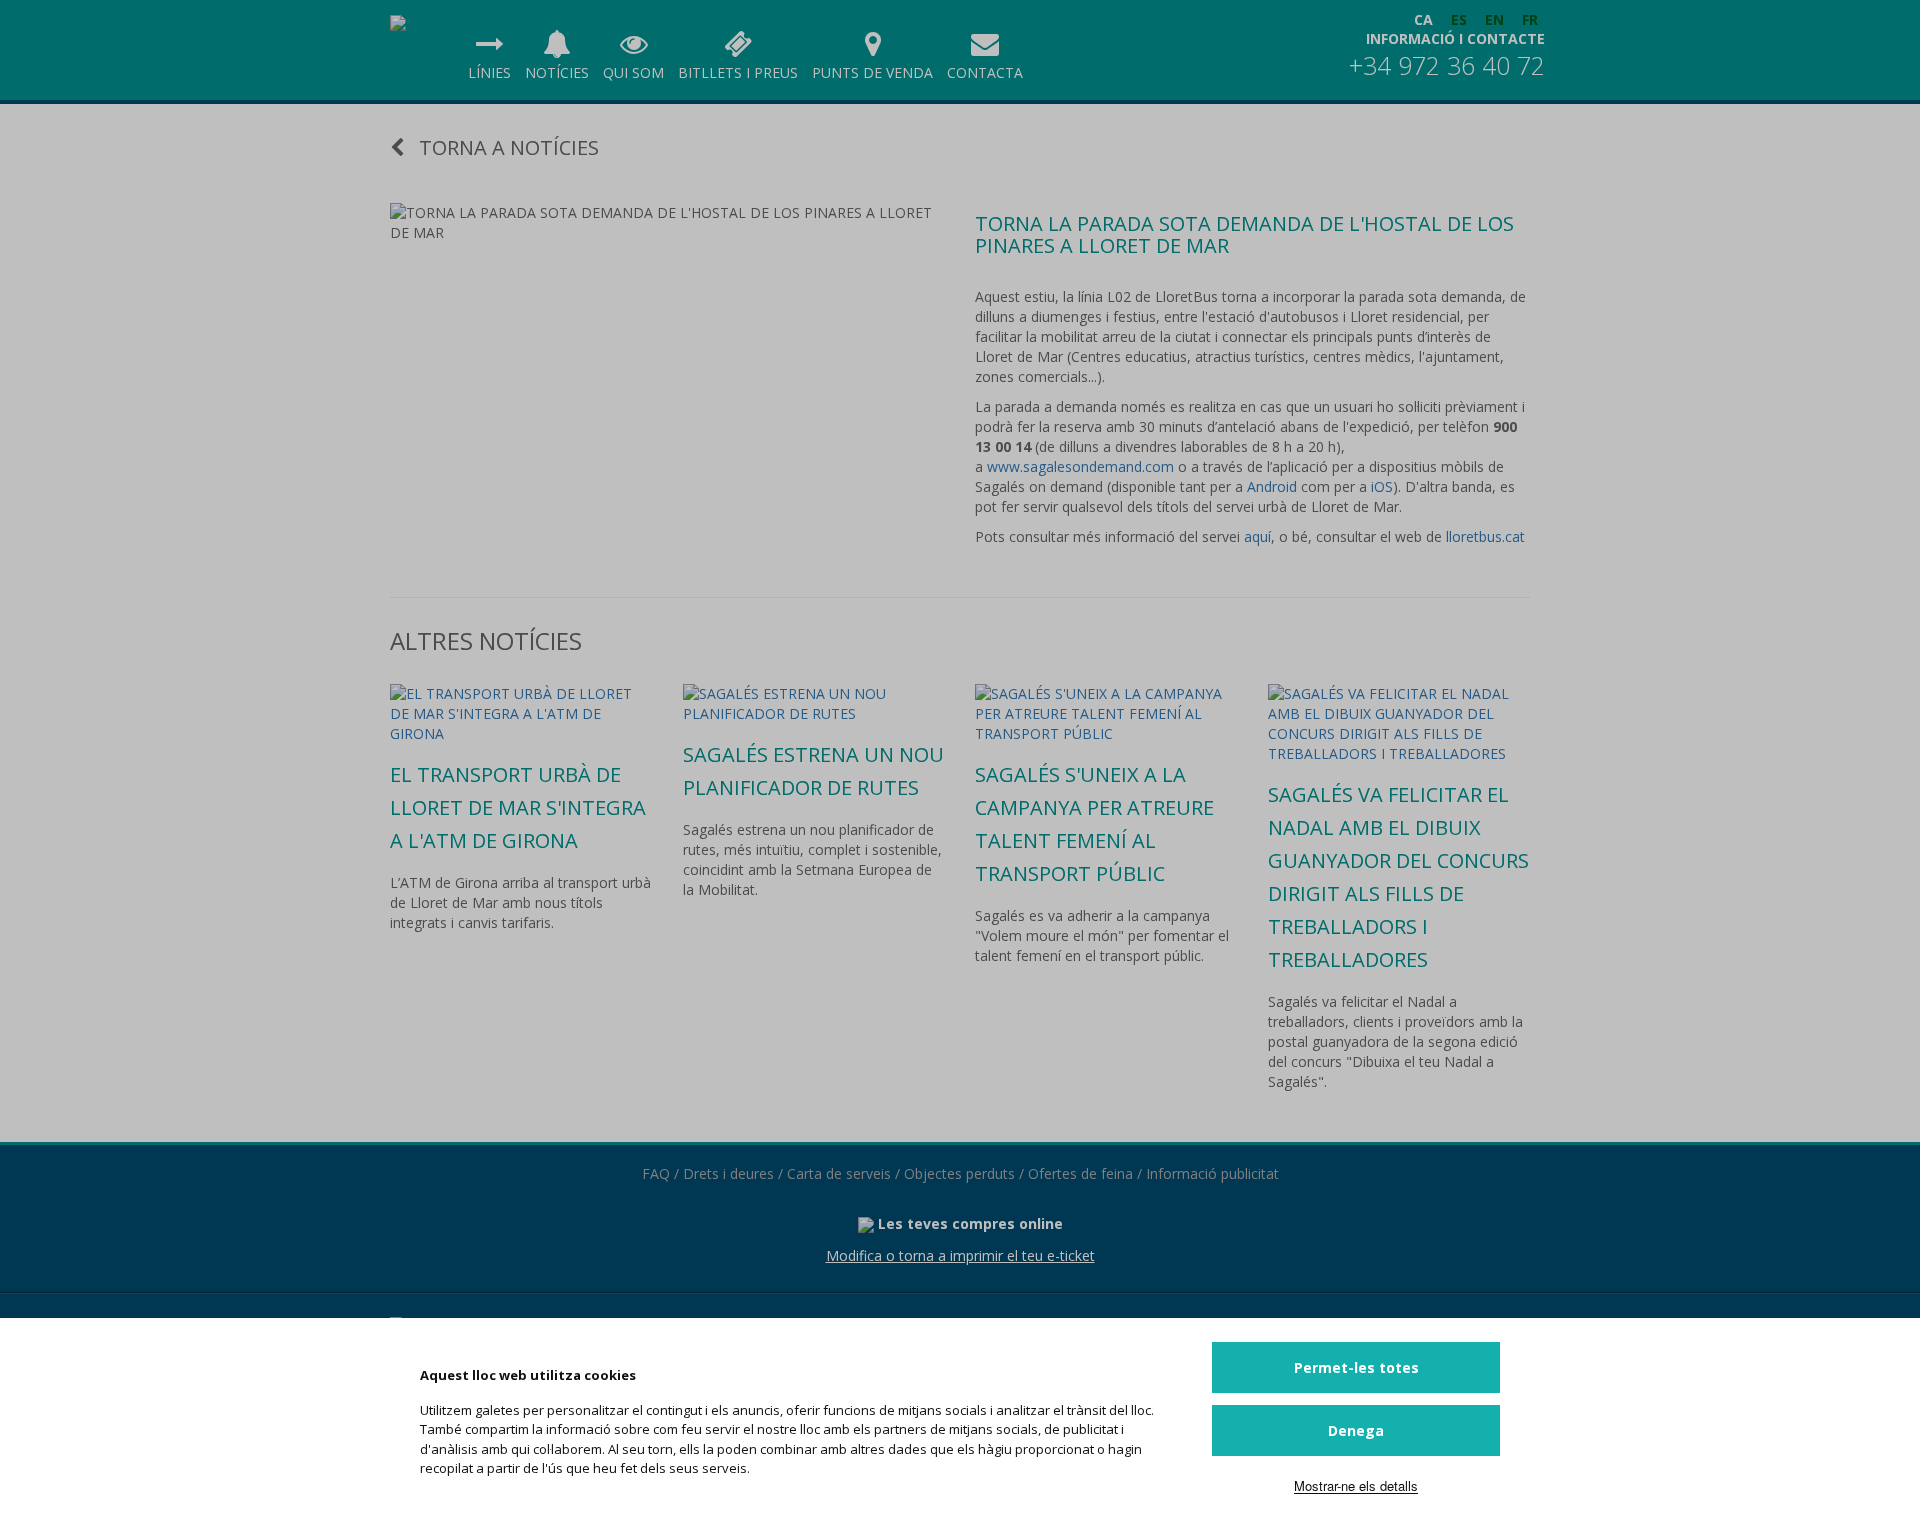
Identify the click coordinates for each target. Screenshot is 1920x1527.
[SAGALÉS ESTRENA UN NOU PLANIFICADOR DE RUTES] (814, 704)
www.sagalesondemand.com (1080, 466)
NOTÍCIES (557, 72)
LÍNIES (489, 72)
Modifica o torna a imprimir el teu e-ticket (960, 1255)
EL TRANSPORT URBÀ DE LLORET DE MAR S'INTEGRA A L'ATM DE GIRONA (518, 807)
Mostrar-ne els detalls (1356, 1485)
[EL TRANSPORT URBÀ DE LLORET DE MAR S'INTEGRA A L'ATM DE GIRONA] (521, 714)
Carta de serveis (839, 1173)
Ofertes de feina (1080, 1173)
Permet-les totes (1356, 1367)
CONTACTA (985, 72)
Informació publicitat (1212, 1173)
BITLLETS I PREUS (738, 72)
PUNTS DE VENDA (872, 72)
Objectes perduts (959, 1173)
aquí (1257, 536)
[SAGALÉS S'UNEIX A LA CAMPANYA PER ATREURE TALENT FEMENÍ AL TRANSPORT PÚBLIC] (1106, 714)
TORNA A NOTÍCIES (506, 147)
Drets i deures (728, 1173)
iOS (1382, 486)
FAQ (656, 1173)
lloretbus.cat (1485, 536)
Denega (1356, 1430)
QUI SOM (633, 72)
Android (1274, 486)
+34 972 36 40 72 (1447, 65)
